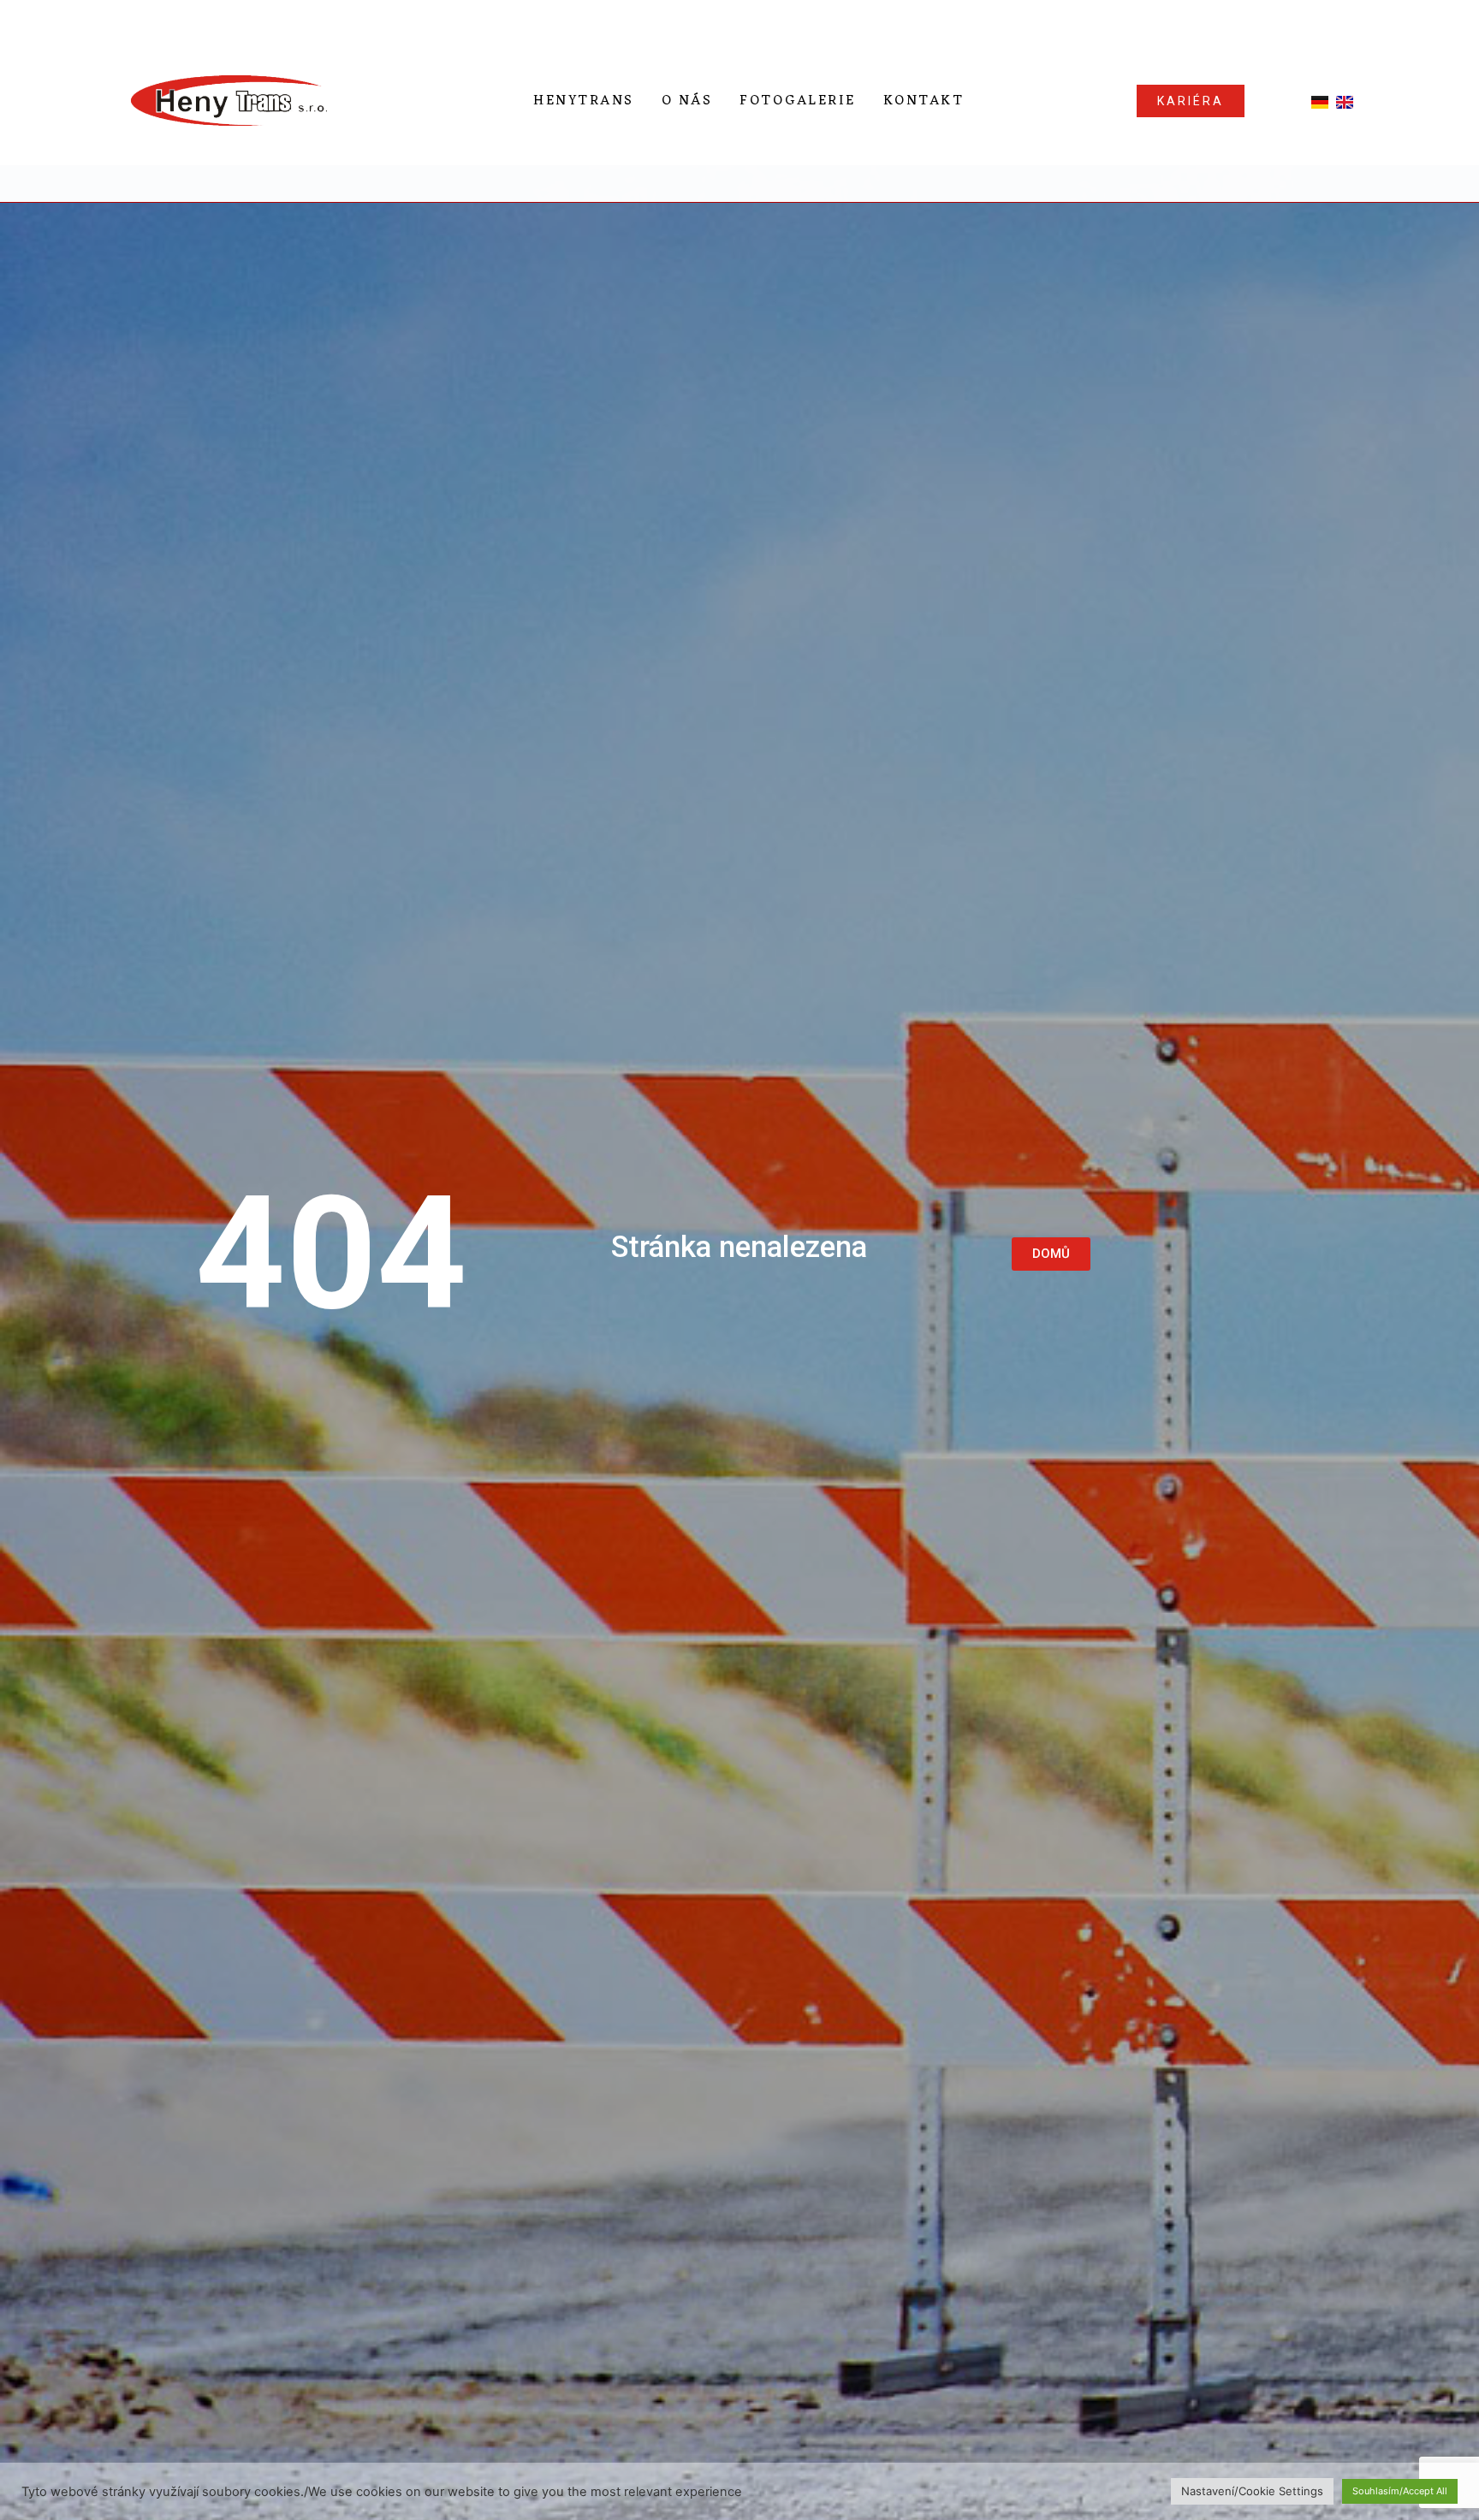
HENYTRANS (584, 101)
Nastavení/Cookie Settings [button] (1252, 2491)
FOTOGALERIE (798, 101)
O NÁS (687, 101)
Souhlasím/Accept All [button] (1400, 2491)
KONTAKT (924, 101)
